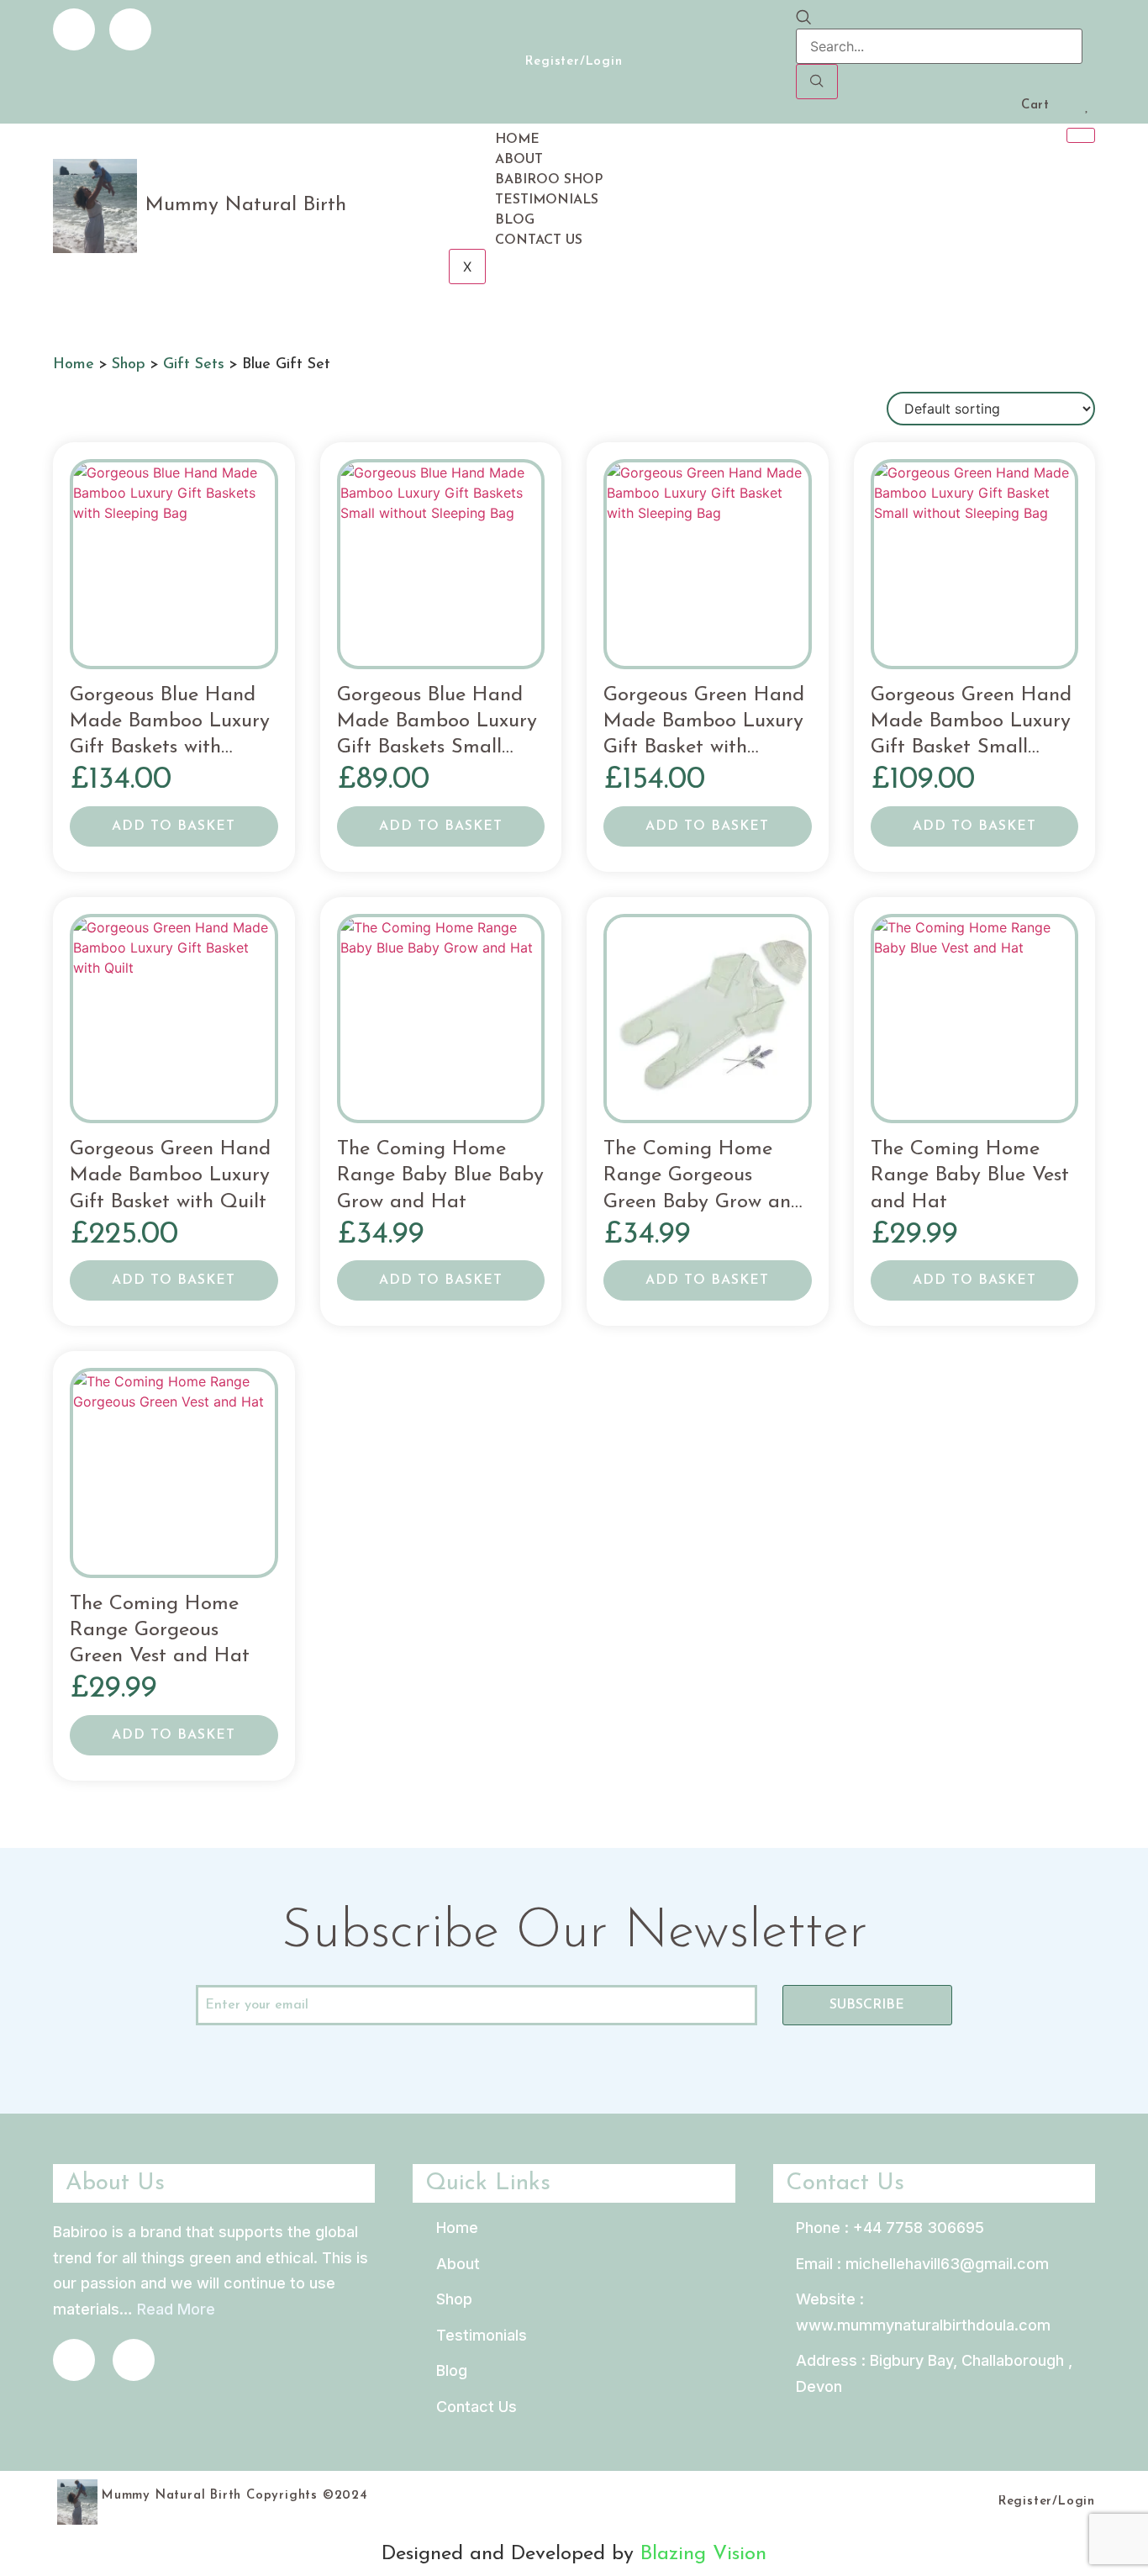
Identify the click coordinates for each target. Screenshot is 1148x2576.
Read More (176, 2309)
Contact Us (539, 240)
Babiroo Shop (549, 180)
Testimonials (547, 200)
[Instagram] (130, 29)
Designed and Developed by (511, 2554)
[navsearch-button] (803, 18)
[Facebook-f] (74, 29)
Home (517, 140)
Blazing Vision (703, 2554)
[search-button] (817, 82)
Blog (515, 220)
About (519, 160)
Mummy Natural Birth (246, 205)
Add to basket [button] (174, 826)
